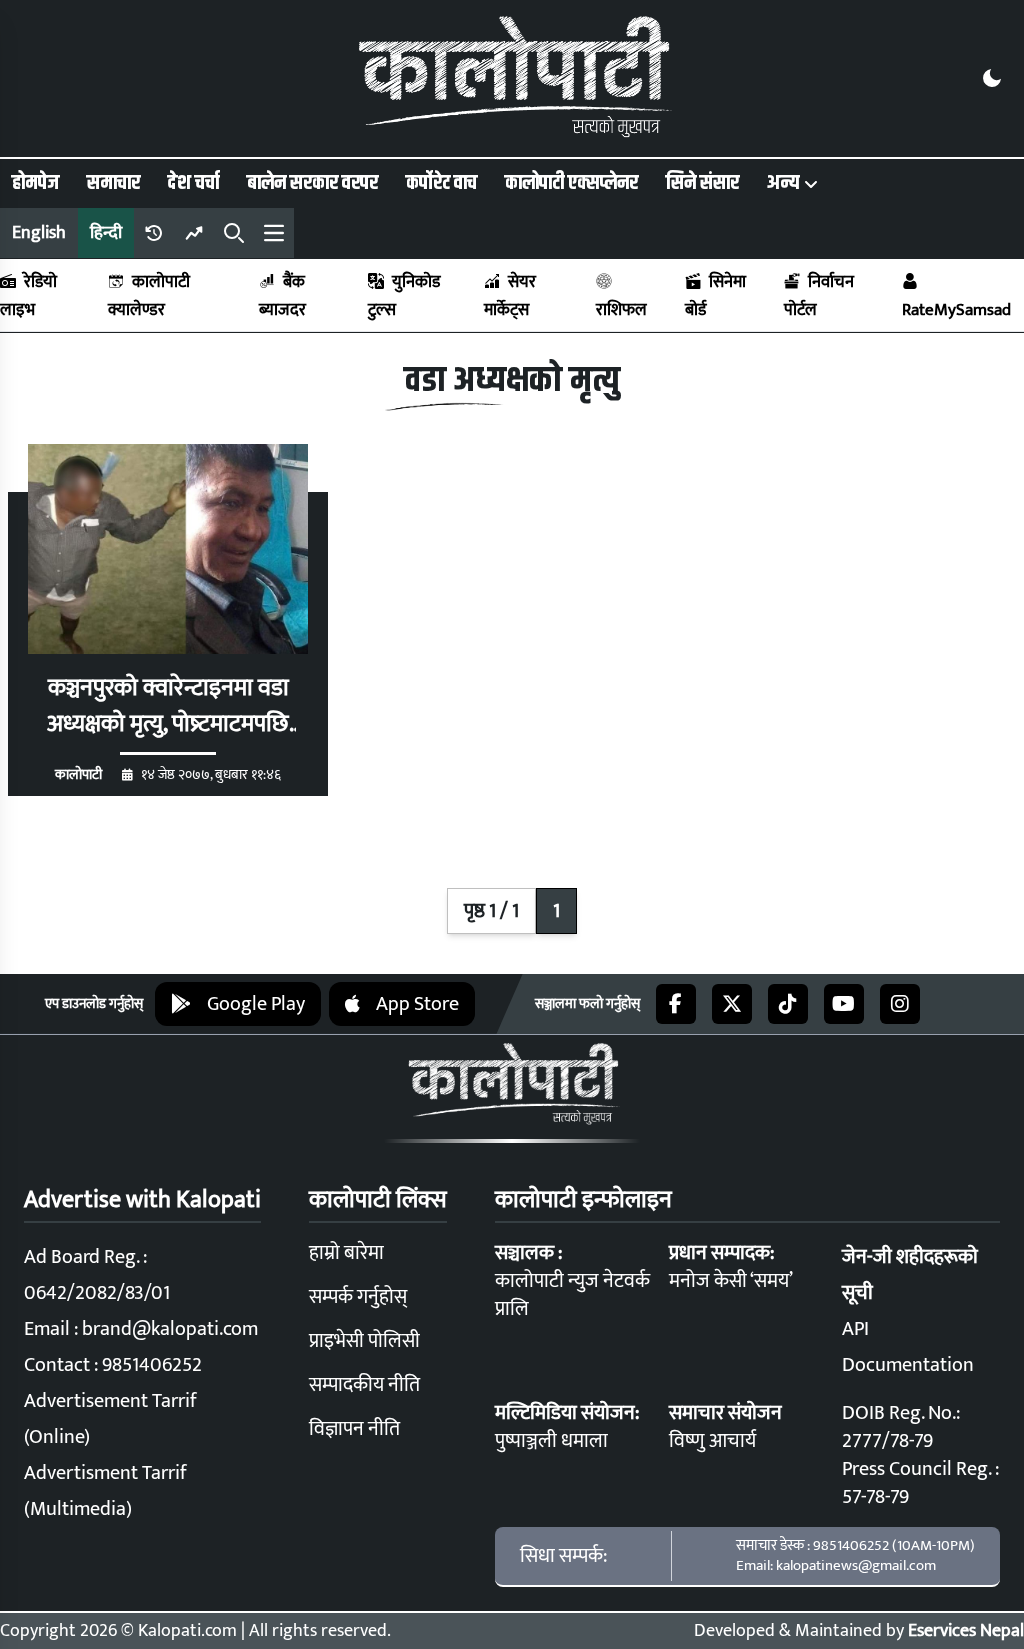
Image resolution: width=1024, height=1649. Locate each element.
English (39, 233)
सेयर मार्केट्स (510, 296)
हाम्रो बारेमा (346, 1253)
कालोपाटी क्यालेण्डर (149, 296)
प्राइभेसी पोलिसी (364, 1341)
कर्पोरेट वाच (441, 183)
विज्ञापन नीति (354, 1429)
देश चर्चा (193, 183)
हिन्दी (106, 233)
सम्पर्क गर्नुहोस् (358, 1297)
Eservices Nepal (966, 1631)
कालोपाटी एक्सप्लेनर (571, 183)
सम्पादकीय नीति (364, 1385)
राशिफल (621, 310)
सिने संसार (702, 183)
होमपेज (35, 183)
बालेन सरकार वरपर (312, 183)
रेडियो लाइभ (28, 296)
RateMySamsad (956, 310)
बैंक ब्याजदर (282, 296)
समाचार (113, 183)
